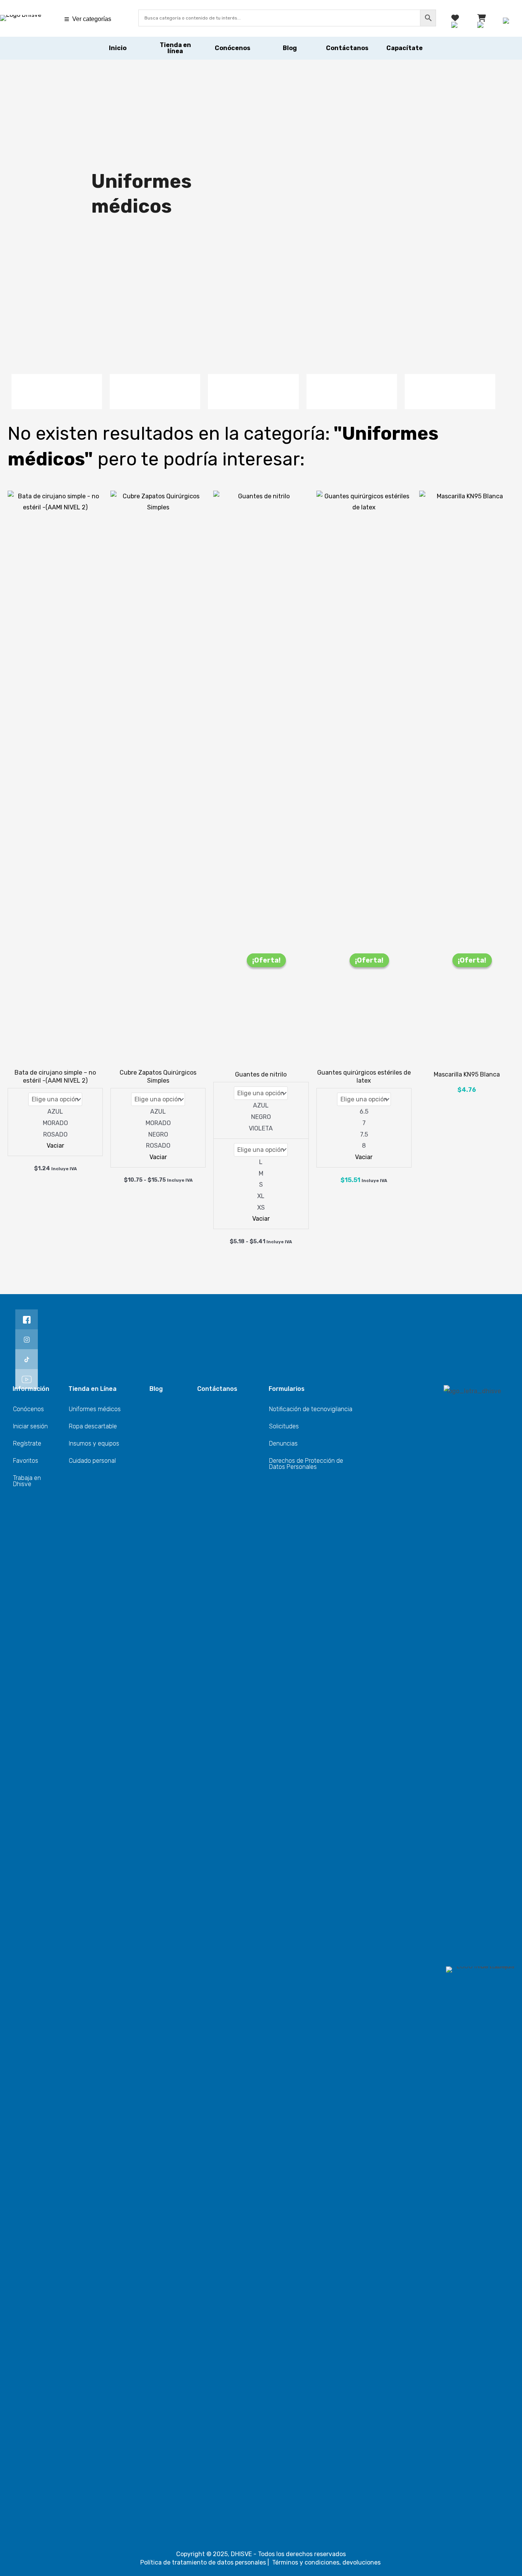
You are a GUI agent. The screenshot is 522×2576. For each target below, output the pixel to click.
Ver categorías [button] (92, 19)
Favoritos (26, 1461)
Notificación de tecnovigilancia (311, 1409)
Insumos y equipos (94, 1443)
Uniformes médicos (95, 1409)
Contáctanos (347, 48)
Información (31, 1389)
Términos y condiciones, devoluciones (327, 2562)
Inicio (118, 48)
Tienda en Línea (92, 1389)
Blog (290, 48)
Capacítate (404, 48)
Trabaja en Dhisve (27, 1481)
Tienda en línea (175, 48)
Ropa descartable (93, 1426)
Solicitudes (284, 1426)
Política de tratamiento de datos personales (203, 2562)
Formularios (287, 1389)
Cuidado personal (92, 1461)
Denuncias (283, 1443)
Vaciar (55, 1146)
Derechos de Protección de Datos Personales (306, 1464)
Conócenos (233, 48)
